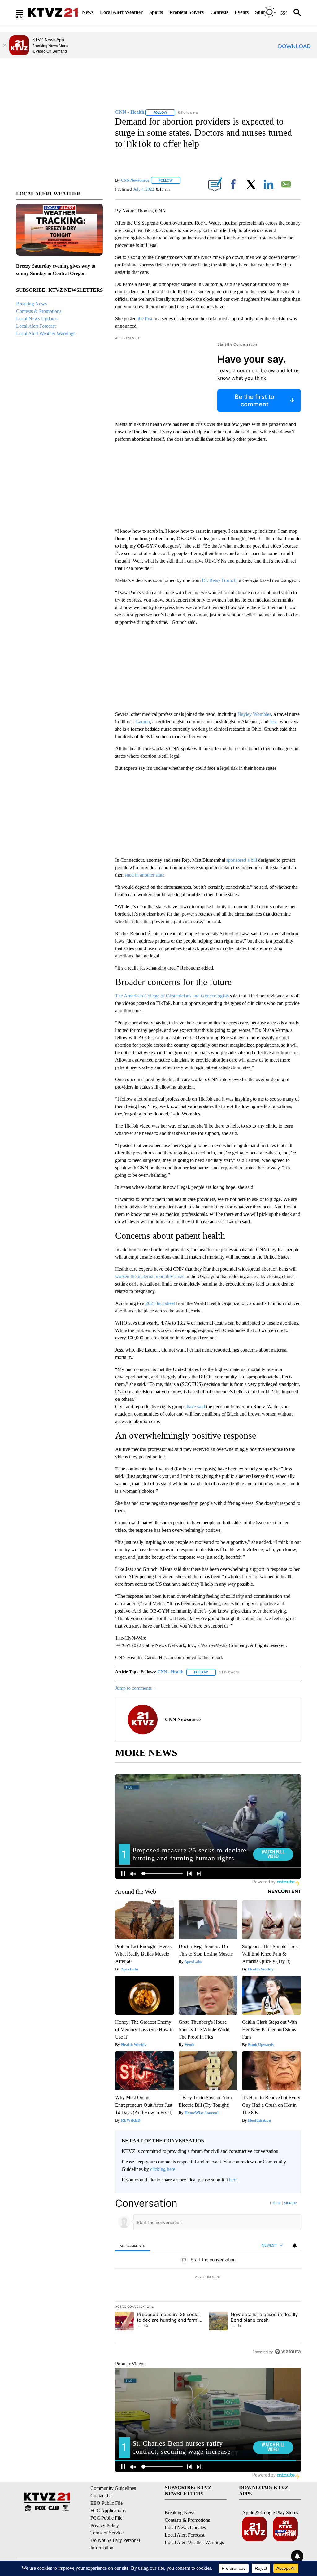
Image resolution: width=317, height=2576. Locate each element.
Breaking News (31, 304)
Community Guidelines (113, 2488)
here (233, 2180)
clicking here (163, 2169)
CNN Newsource (135, 180)
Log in (275, 2203)
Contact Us (101, 2496)
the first (146, 319)
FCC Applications (108, 2510)
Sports (156, 12)
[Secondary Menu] (24, 12)
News (88, 12)
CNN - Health (171, 1672)
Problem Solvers (187, 12)
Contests (219, 12)
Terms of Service (107, 2533)
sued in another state (145, 875)
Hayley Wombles (254, 714)
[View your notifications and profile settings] (295, 2245)
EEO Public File (106, 2503)
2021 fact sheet (160, 1303)
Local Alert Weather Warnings (46, 333)
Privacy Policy (105, 2525)
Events (241, 12)
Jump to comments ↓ (135, 1688)
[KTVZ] (53, 12)
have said (196, 1406)
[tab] (132, 2246)
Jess (274, 722)
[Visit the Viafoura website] (288, 2352)
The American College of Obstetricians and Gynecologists (172, 996)
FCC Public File (106, 2518)
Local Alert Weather (121, 12)
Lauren (143, 722)
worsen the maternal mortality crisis (150, 1276)
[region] (208, 2277)
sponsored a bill (242, 860)
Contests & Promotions (39, 311)
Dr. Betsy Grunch (219, 580)
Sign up (290, 2203)
